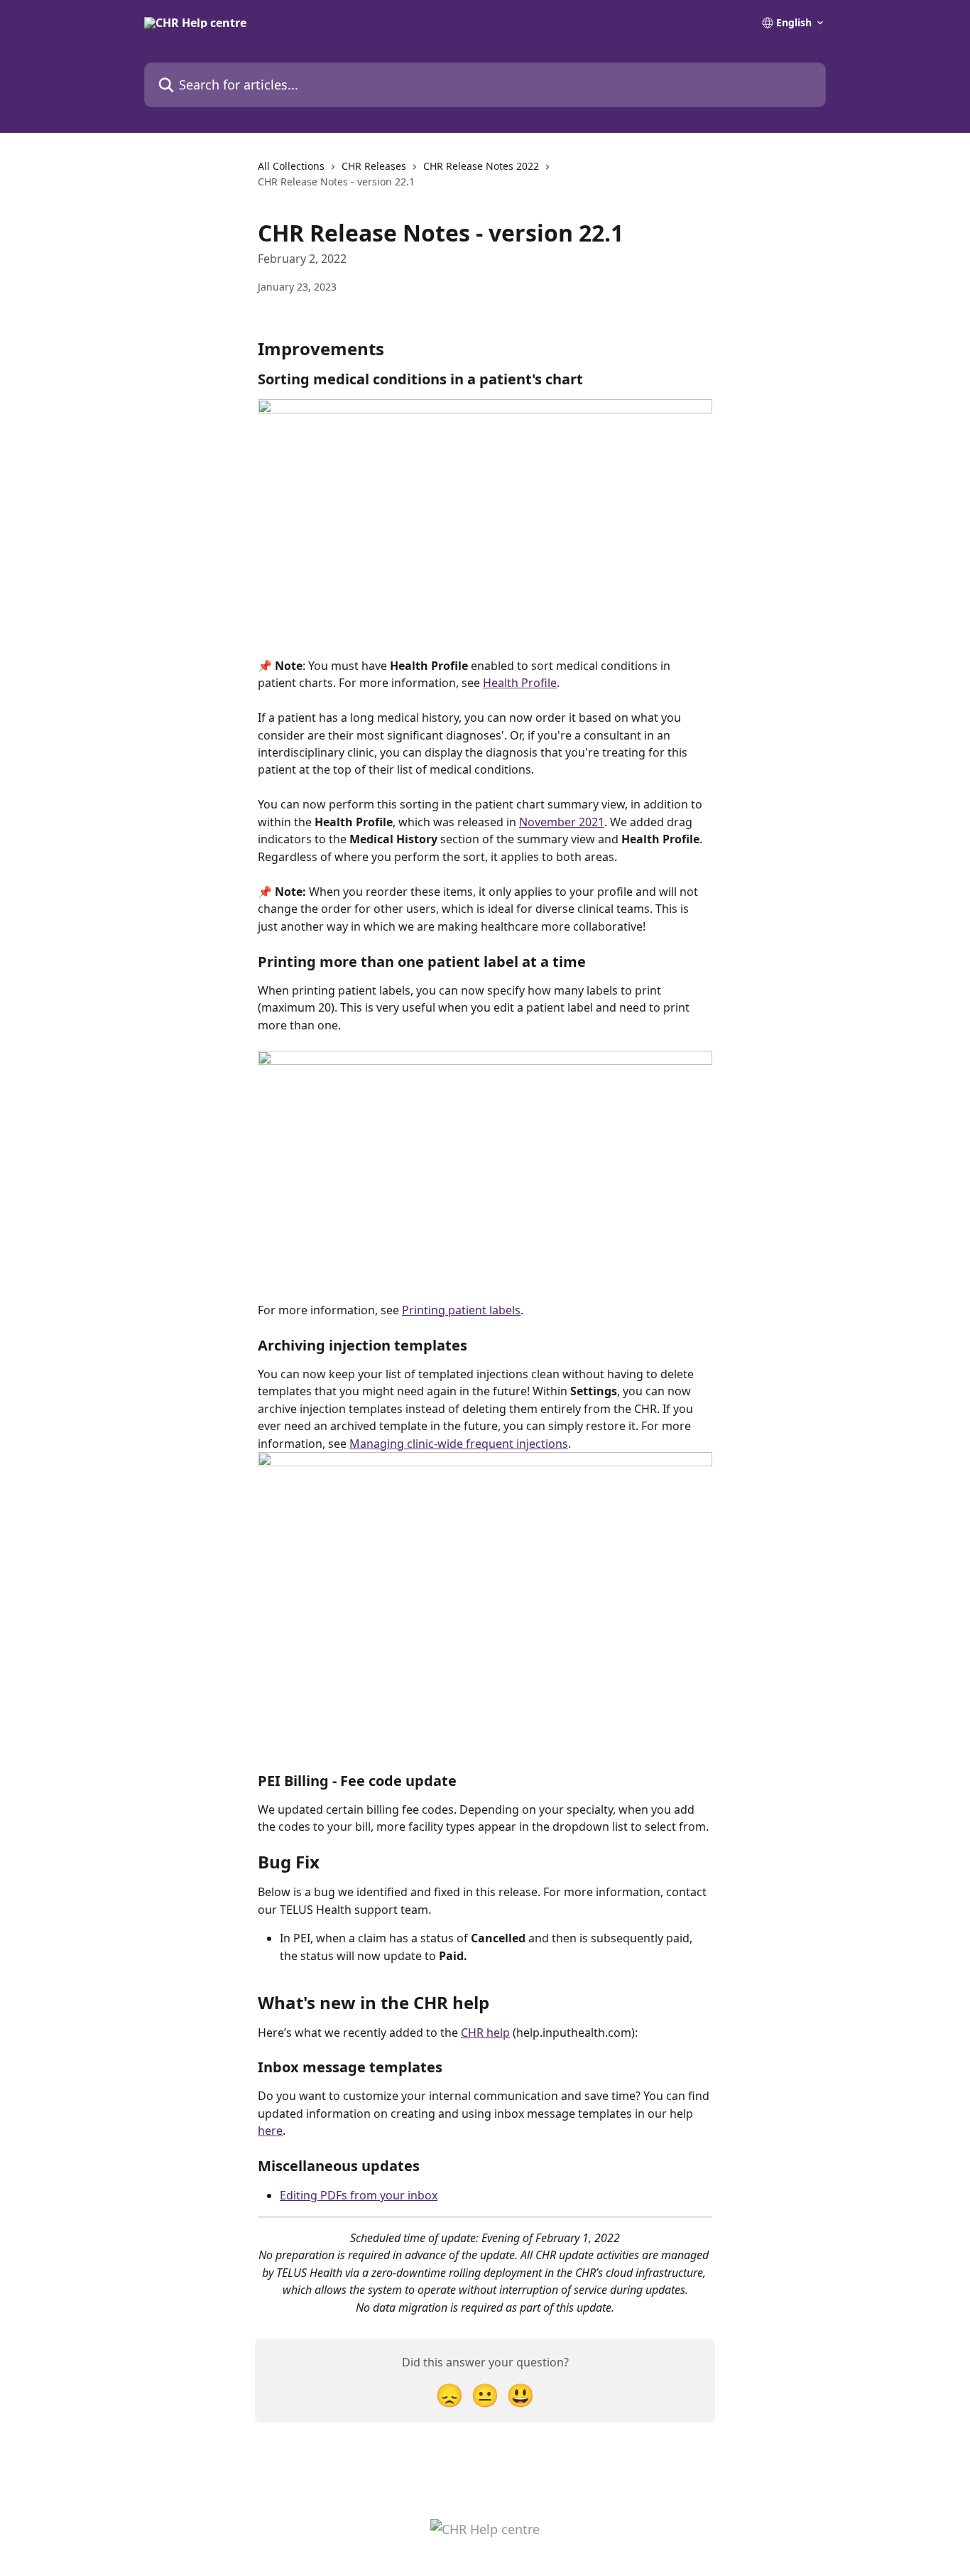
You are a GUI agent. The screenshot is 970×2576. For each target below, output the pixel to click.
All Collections (291, 166)
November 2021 (562, 822)
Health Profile (520, 683)
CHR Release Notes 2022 (481, 166)
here (270, 2131)
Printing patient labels (461, 1310)
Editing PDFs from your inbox (359, 2195)
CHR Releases (374, 166)
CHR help (485, 2033)
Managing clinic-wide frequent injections (459, 1444)
